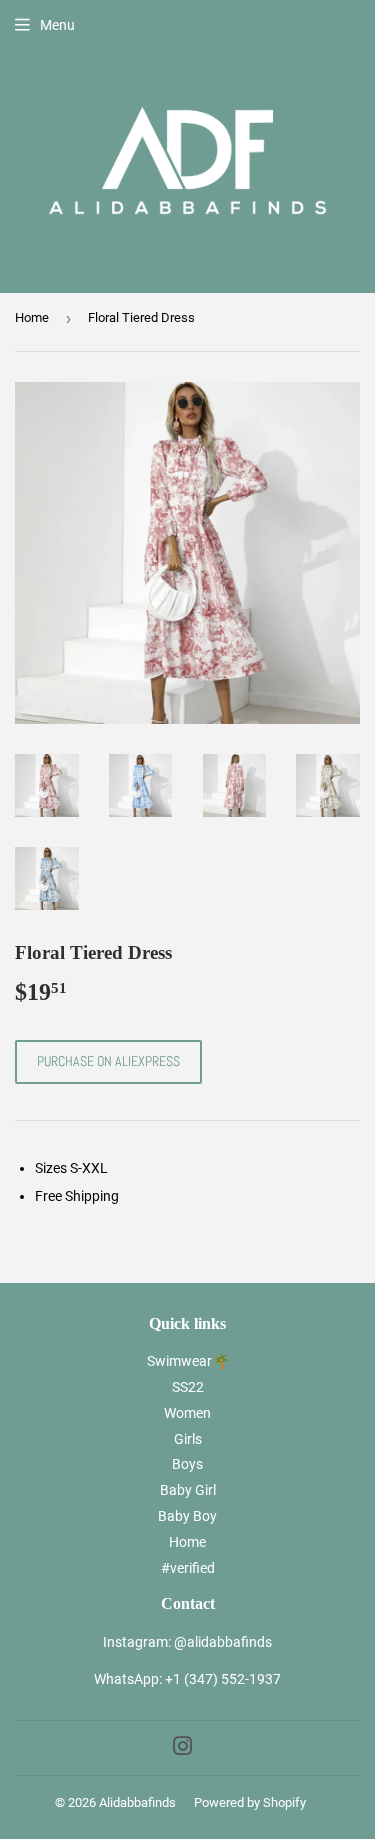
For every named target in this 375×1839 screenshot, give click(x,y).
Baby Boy (187, 1516)
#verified (188, 1568)
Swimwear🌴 (188, 1361)
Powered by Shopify (250, 1802)
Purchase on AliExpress (108, 1061)
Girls (188, 1439)
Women (187, 1413)
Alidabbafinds (137, 1802)
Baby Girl (188, 1490)
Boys (187, 1464)
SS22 (188, 1387)
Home (32, 317)
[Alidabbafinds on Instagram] (183, 1749)
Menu (57, 25)
